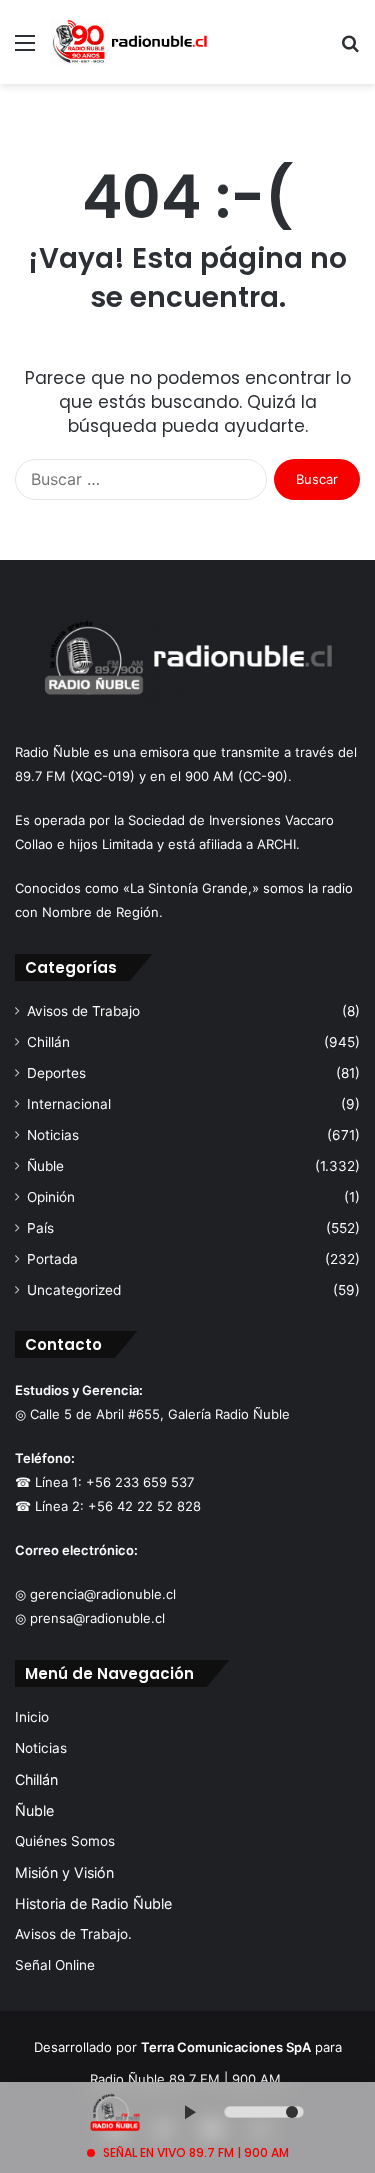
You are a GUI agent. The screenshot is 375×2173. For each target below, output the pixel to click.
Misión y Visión (64, 1872)
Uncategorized (74, 1290)
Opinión (51, 1197)
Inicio (32, 1717)
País (40, 1228)
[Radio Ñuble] (130, 42)
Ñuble (45, 1166)
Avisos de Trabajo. (73, 1934)
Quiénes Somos (65, 1841)
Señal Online (55, 1965)
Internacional (69, 1104)
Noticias (53, 1135)
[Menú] (25, 49)
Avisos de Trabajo (83, 1011)
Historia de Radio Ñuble (93, 1903)
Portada (52, 1259)
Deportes (56, 1073)
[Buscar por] (350, 49)
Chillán (48, 1042)
